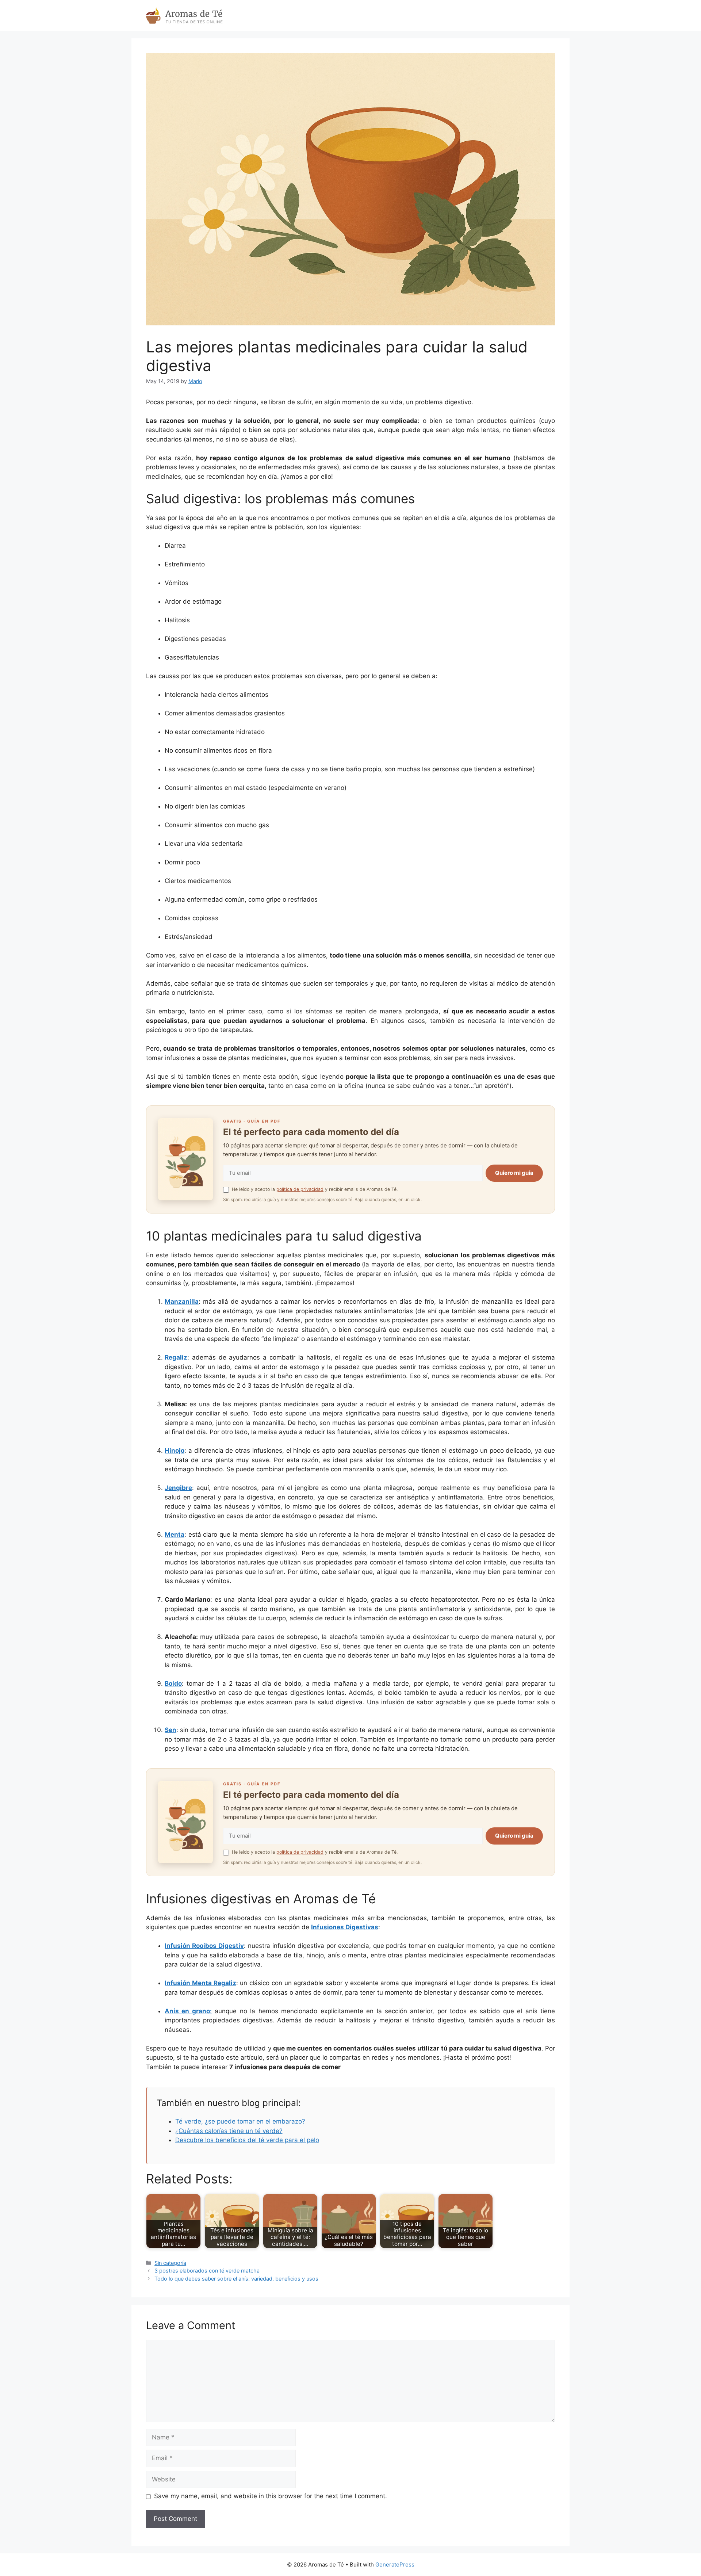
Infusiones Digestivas (345, 1927)
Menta (175, 1534)
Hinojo (175, 1451)
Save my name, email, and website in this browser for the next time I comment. (271, 2496)
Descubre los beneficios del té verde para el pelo (247, 2140)
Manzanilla (182, 1302)
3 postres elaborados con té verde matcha (207, 2271)
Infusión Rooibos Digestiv (204, 1946)
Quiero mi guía (514, 1173)
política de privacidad (300, 1189)
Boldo (173, 1683)
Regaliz (176, 1357)
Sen (171, 1730)
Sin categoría (170, 2263)
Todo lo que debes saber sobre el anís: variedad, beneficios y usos (236, 2279)
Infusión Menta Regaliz (200, 1983)
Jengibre (178, 1488)
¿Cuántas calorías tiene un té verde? (229, 2131)
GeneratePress (395, 2564)
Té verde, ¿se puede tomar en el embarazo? (240, 2121)
